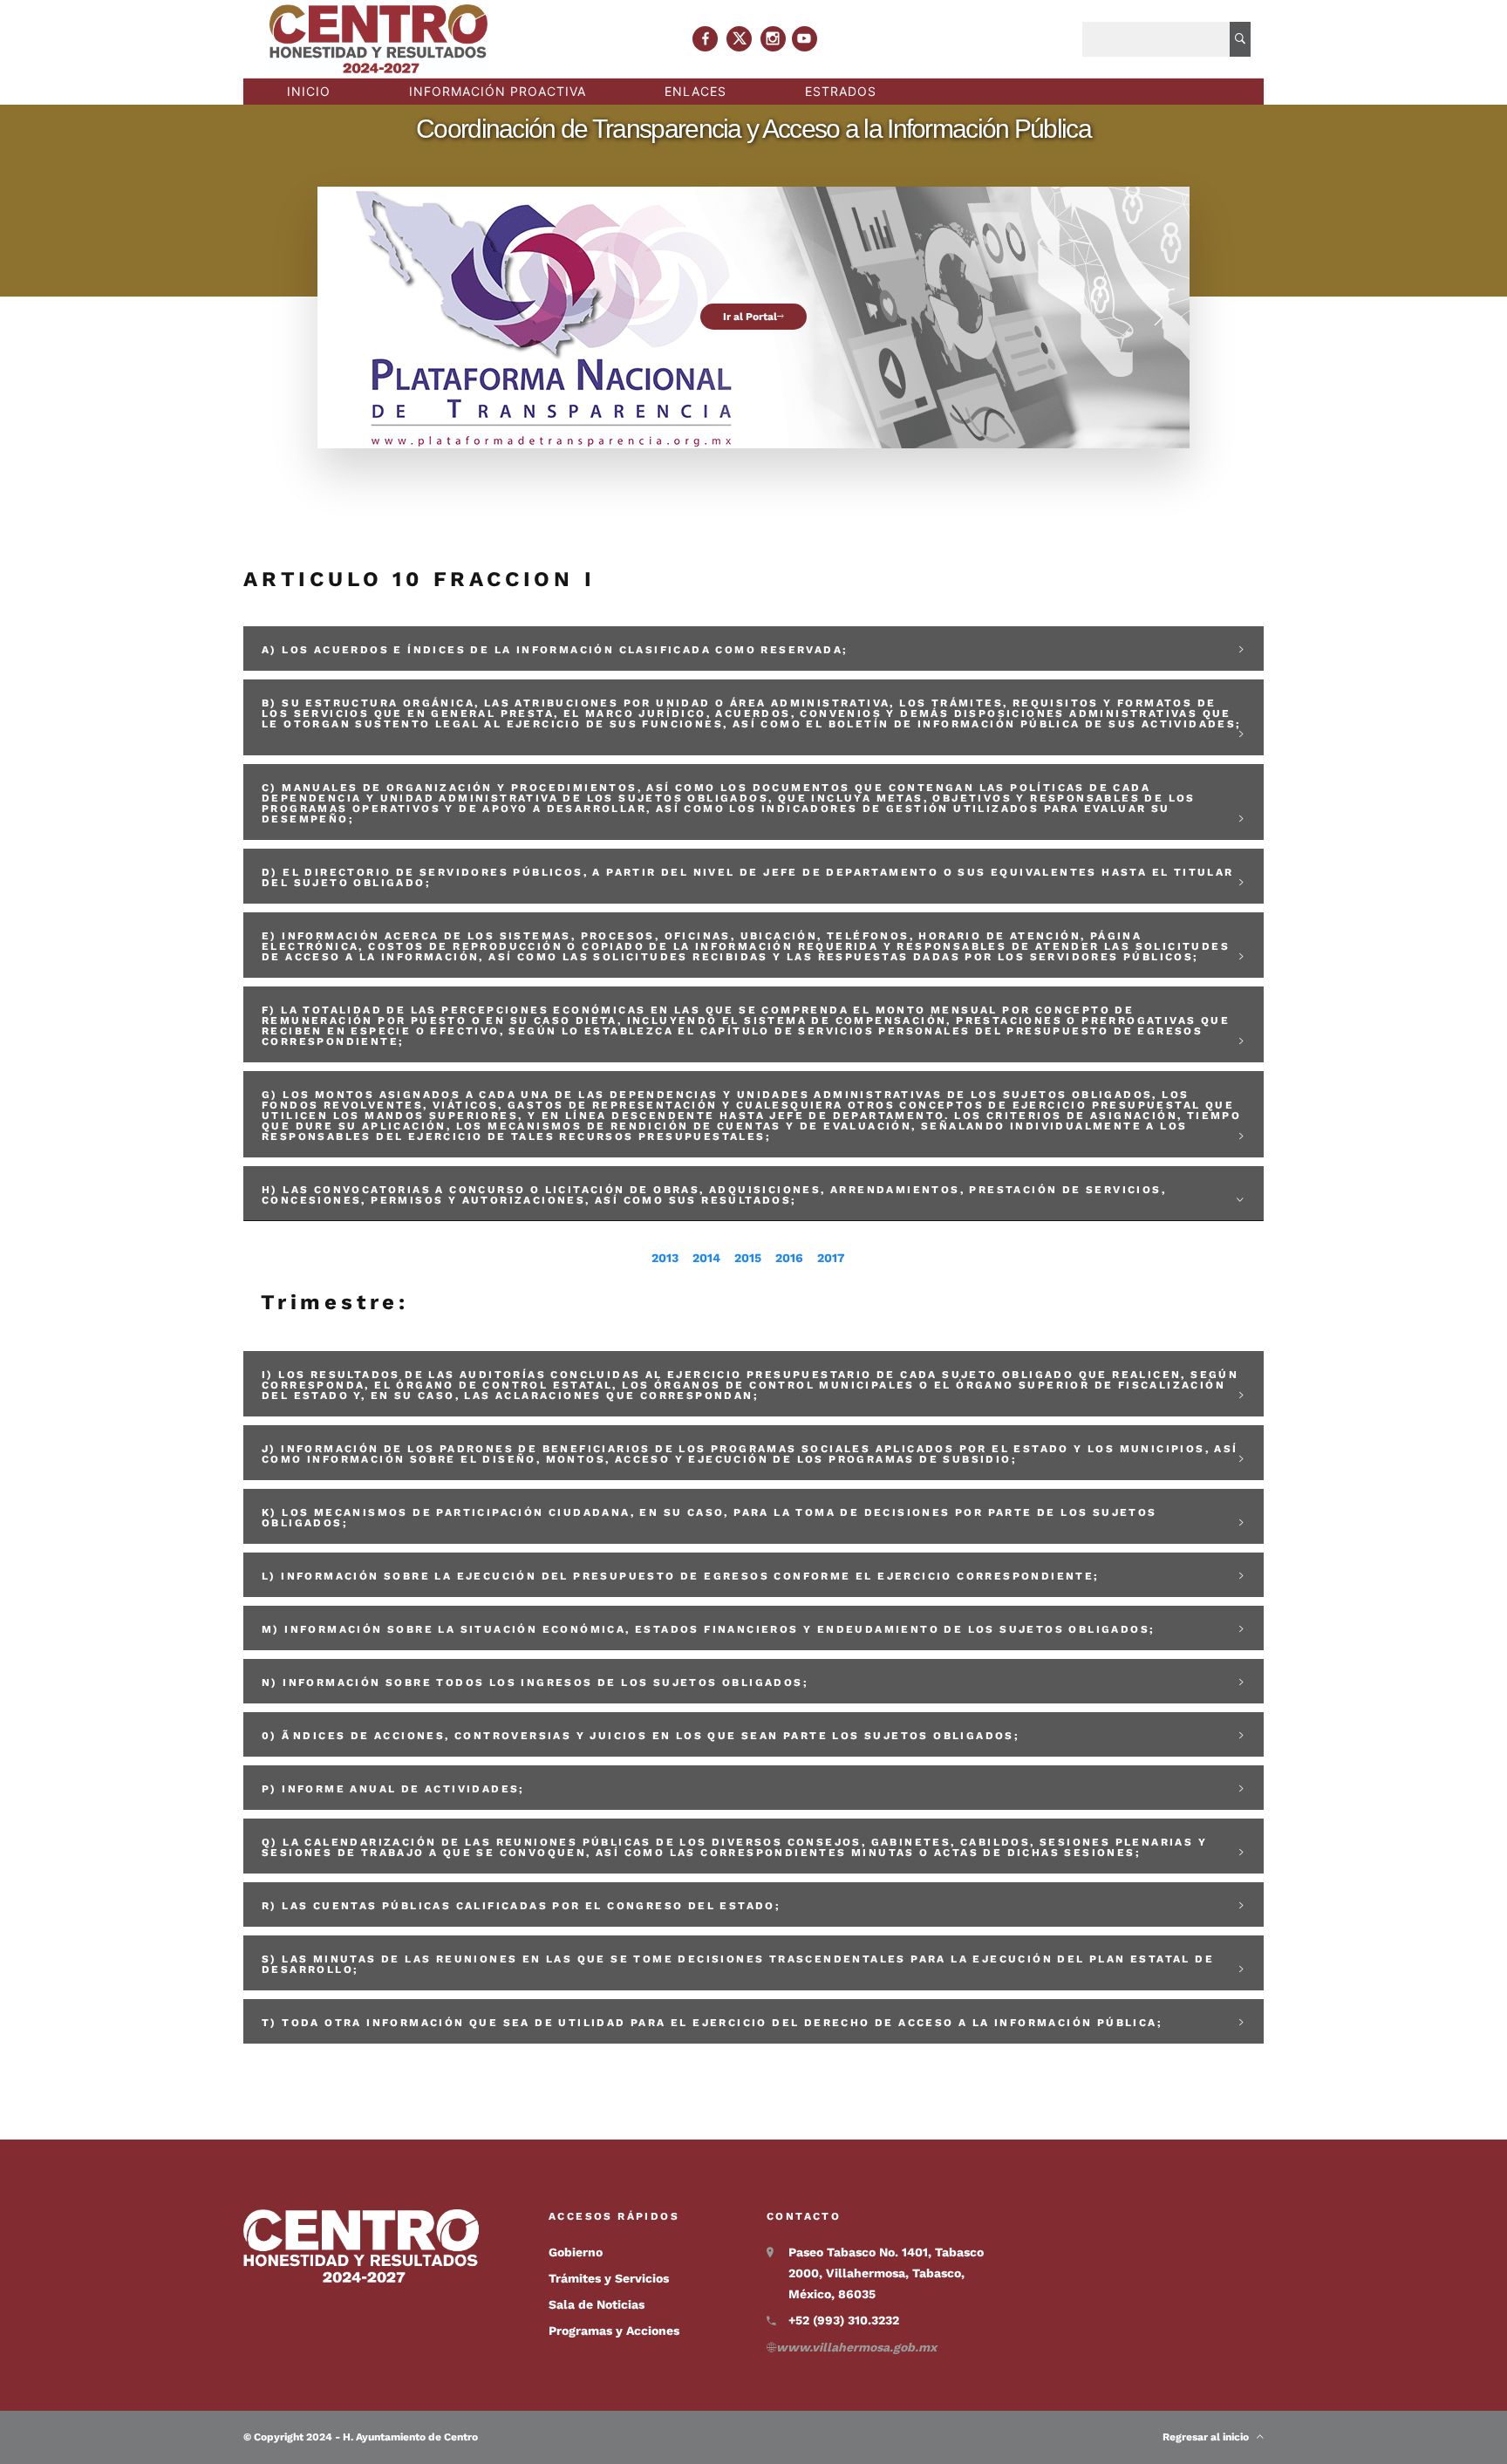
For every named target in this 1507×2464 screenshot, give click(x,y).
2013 (665, 1258)
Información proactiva (498, 91)
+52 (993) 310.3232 (844, 2320)
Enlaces (696, 91)
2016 (789, 1258)
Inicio (309, 91)
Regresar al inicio (1210, 2437)
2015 (748, 1258)
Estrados (841, 91)
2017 (831, 1258)
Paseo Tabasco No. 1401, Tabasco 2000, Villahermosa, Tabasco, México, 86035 (886, 2273)
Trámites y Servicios (609, 2278)
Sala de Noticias (597, 2304)
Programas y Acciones (614, 2331)
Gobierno (576, 2252)
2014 (706, 1258)
